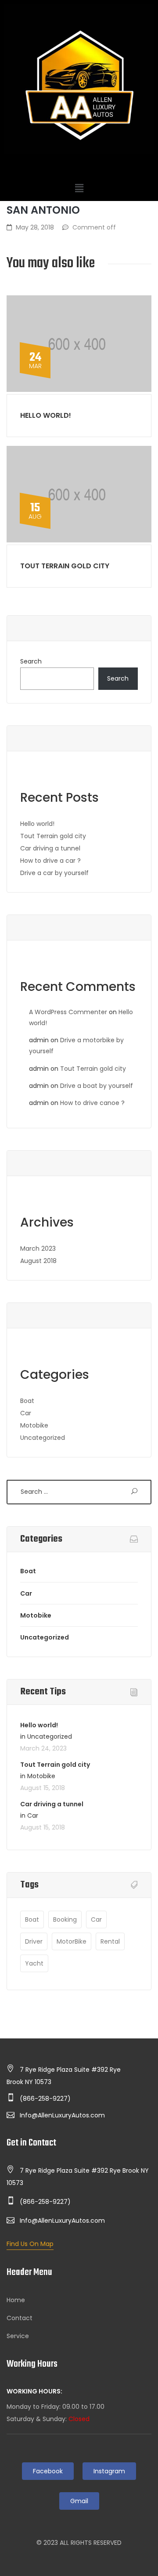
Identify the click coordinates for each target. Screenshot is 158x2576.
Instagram (109, 2471)
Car (26, 1413)
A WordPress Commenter (68, 1012)
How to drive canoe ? (92, 1103)
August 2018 (38, 1261)
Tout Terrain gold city (65, 566)
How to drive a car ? (50, 861)
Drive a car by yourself (54, 873)
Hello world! (46, 415)
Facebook (48, 2471)
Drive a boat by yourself (97, 1086)
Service (18, 2336)
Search (31, 661)
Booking (65, 1919)
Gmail (79, 2501)
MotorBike (72, 1941)
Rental (110, 1941)
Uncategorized (43, 1438)
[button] (79, 188)
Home (16, 2300)
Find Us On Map (30, 2244)
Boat (27, 1401)
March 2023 (38, 1249)
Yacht (34, 1963)
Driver (34, 1941)
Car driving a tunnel (50, 848)
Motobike (34, 1425)
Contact (20, 2318)
